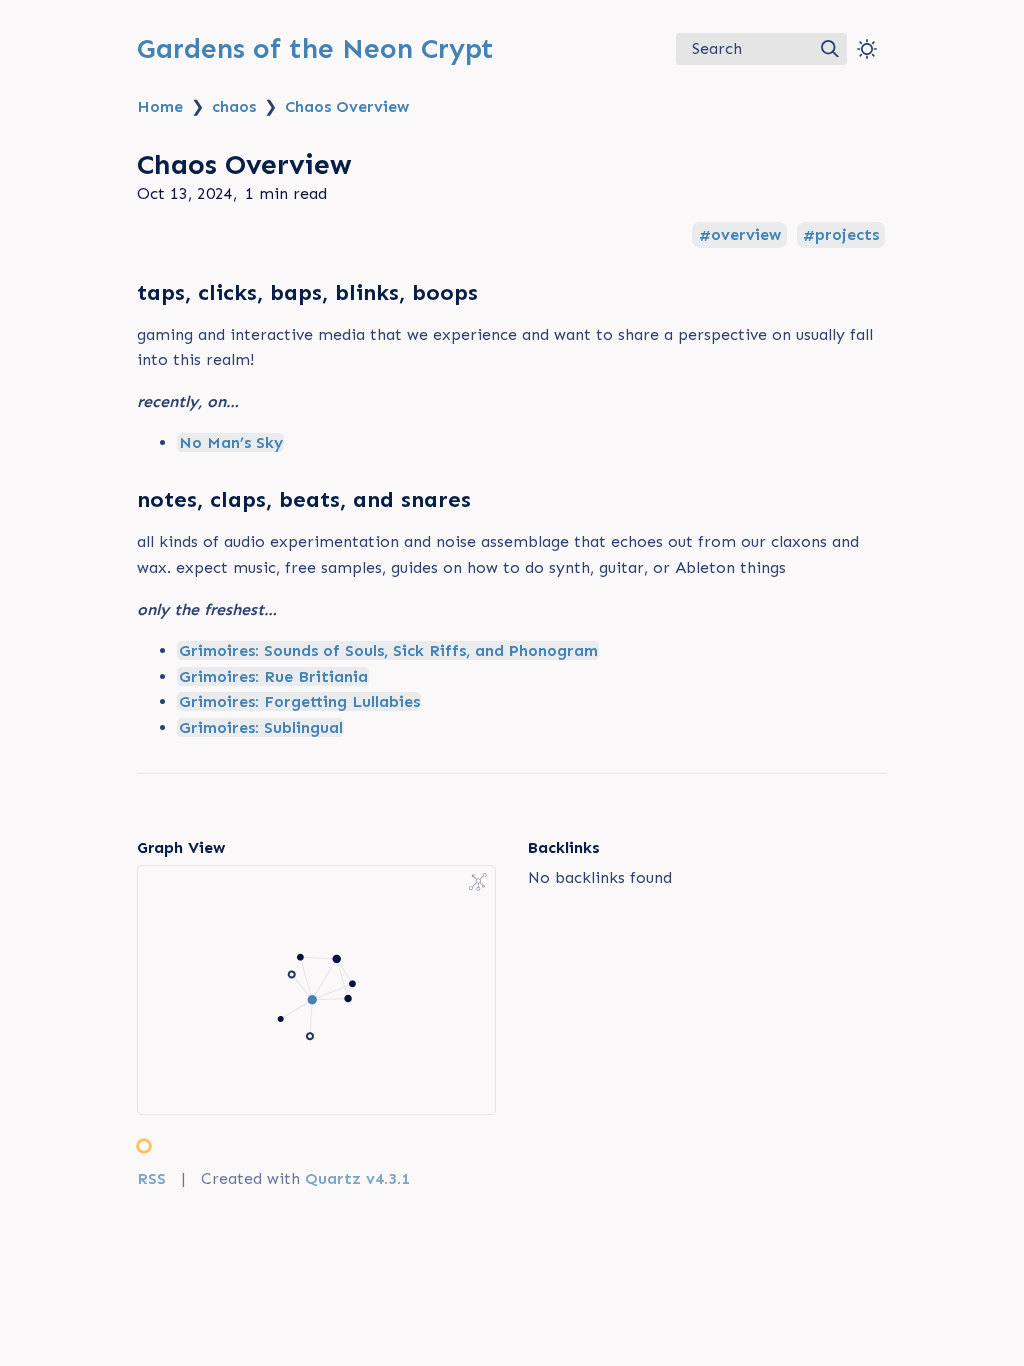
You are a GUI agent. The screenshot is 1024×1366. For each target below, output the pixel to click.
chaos (234, 106)
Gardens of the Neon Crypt (315, 48)
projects (847, 235)
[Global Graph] (478, 882)
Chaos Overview (347, 106)
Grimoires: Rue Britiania (273, 676)
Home (160, 106)
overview (746, 235)
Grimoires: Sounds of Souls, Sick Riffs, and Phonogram (388, 650)
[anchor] (496, 291)
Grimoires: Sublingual (261, 727)
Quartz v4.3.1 (357, 1178)
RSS (151, 1178)
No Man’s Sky (231, 442)
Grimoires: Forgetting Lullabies (299, 701)
